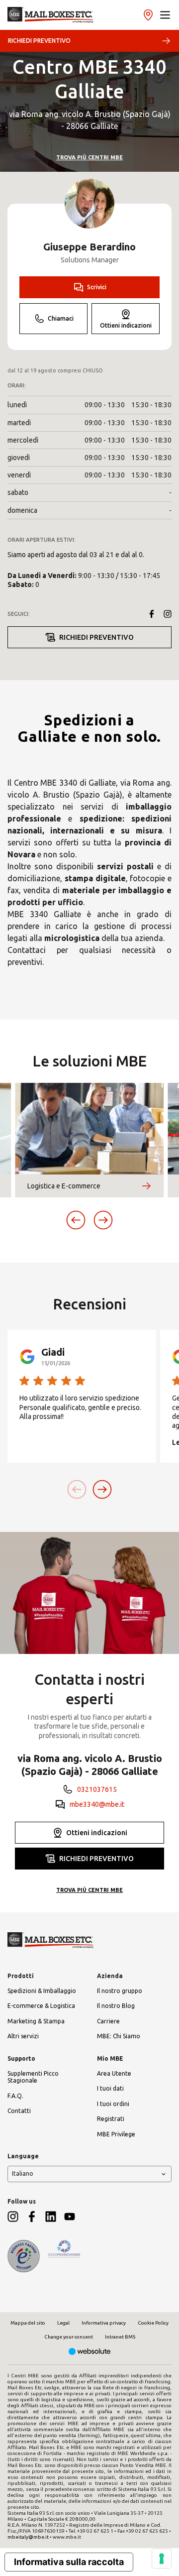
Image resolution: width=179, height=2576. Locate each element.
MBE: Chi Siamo (119, 2036)
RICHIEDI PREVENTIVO (39, 41)
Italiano (23, 2173)
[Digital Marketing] (90, 2352)
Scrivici (97, 287)
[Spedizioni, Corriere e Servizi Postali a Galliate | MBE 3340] (50, 15)
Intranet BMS (120, 2337)
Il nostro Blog (116, 2006)
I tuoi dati (110, 2088)
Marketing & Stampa (36, 2021)
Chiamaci (61, 318)
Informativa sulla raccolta (69, 2562)
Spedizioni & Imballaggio (42, 1991)
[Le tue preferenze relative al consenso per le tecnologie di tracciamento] (162, 2559)
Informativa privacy (104, 2323)
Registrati (111, 2119)
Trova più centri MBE (89, 157)
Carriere (108, 2021)
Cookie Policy (153, 2323)
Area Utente (114, 2073)
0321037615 (97, 1789)
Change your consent (69, 2337)
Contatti (19, 2111)
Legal (63, 2323)
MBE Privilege (116, 2134)
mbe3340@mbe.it (97, 1804)
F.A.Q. (15, 2096)
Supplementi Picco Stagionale (33, 2077)
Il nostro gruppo (120, 1991)
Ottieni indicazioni (126, 325)
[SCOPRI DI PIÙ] (146, 1186)
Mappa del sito (28, 2323)
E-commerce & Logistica (41, 2006)
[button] (165, 15)
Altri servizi (23, 2036)
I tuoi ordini (113, 2104)
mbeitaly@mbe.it (28, 2537)
